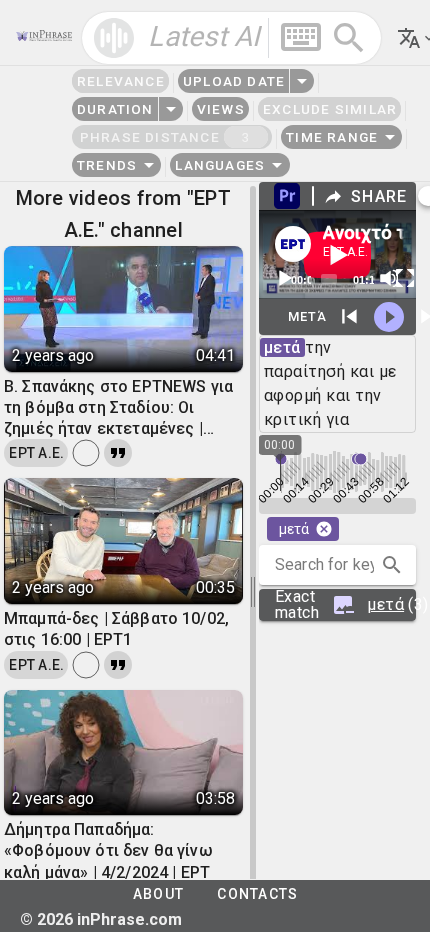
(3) (345, 605)
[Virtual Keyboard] (301, 37)
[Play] (284, 278)
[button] (392, 565)
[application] (337, 254)
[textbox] (231, 38)
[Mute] (389, 278)
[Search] (349, 38)
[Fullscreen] (405, 278)
